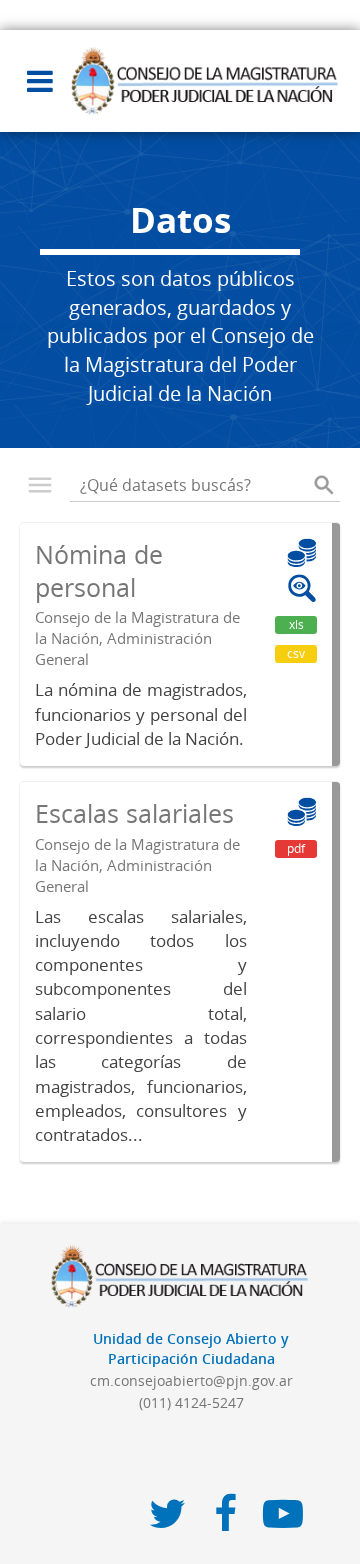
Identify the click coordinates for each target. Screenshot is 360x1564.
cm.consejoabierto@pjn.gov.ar (191, 1380)
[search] (324, 485)
